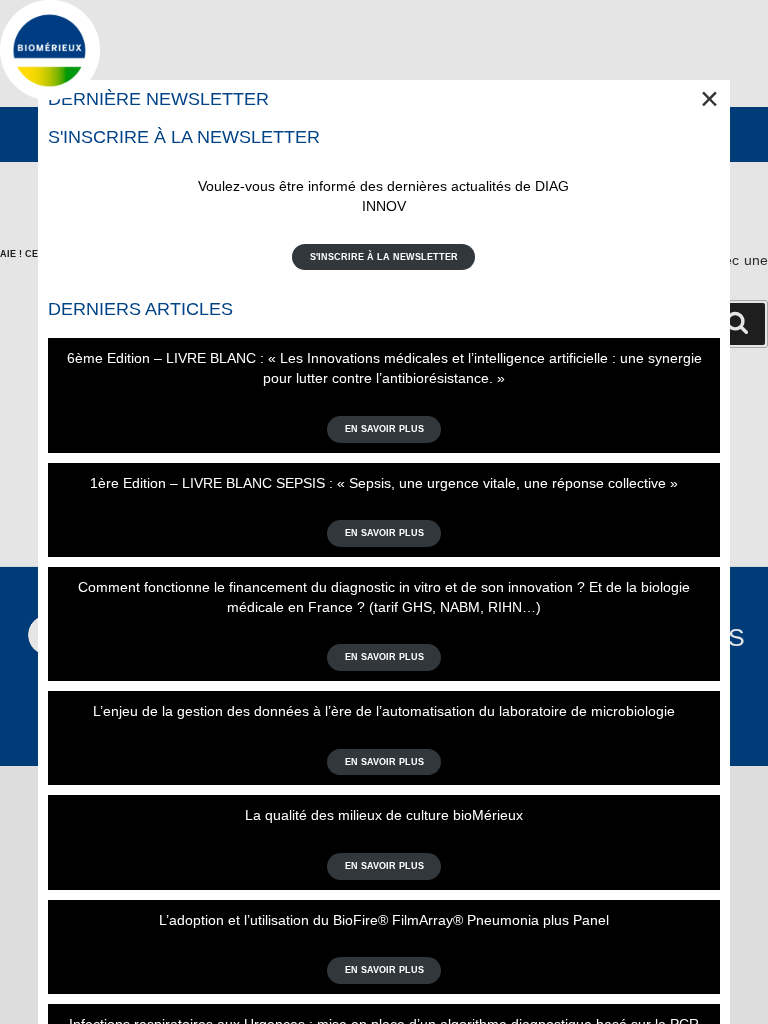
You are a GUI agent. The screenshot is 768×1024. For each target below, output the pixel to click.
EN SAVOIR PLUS (384, 429)
